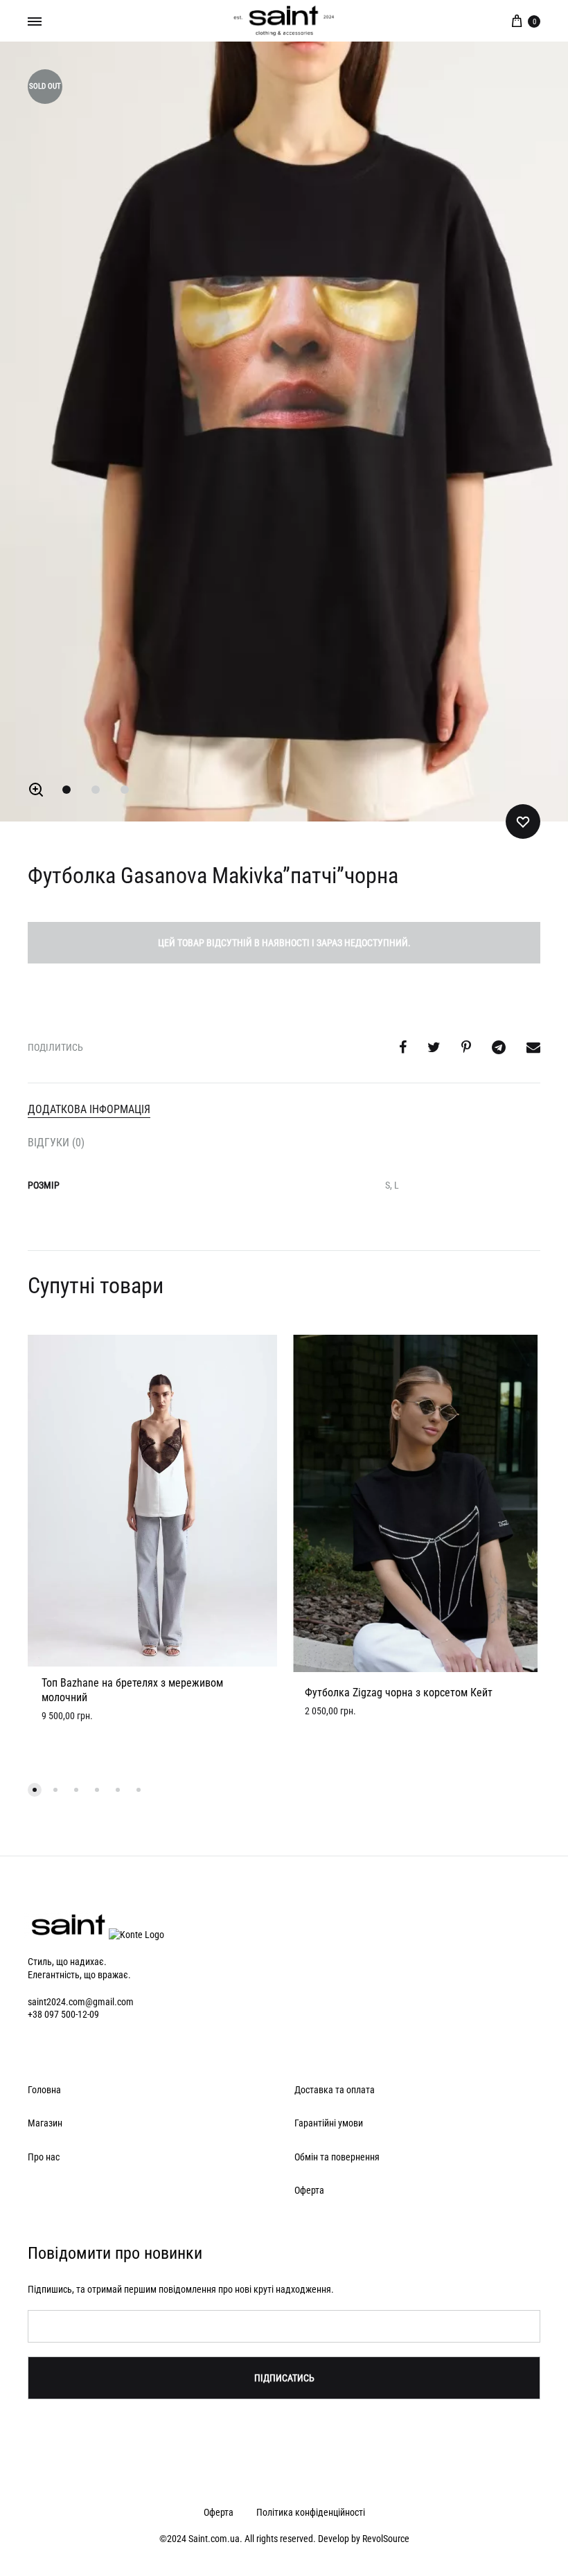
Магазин (45, 2123)
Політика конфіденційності (311, 2512)
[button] (36, 790)
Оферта (309, 2190)
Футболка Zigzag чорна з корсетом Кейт (399, 1693)
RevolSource (386, 2539)
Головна (44, 2090)
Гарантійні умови (329, 2123)
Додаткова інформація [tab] (89, 1109)
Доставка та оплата (335, 2090)
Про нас (44, 2157)
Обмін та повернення (337, 2157)
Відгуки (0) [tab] (56, 1143)
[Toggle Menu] (35, 21)
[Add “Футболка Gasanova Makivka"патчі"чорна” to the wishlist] (523, 821)
